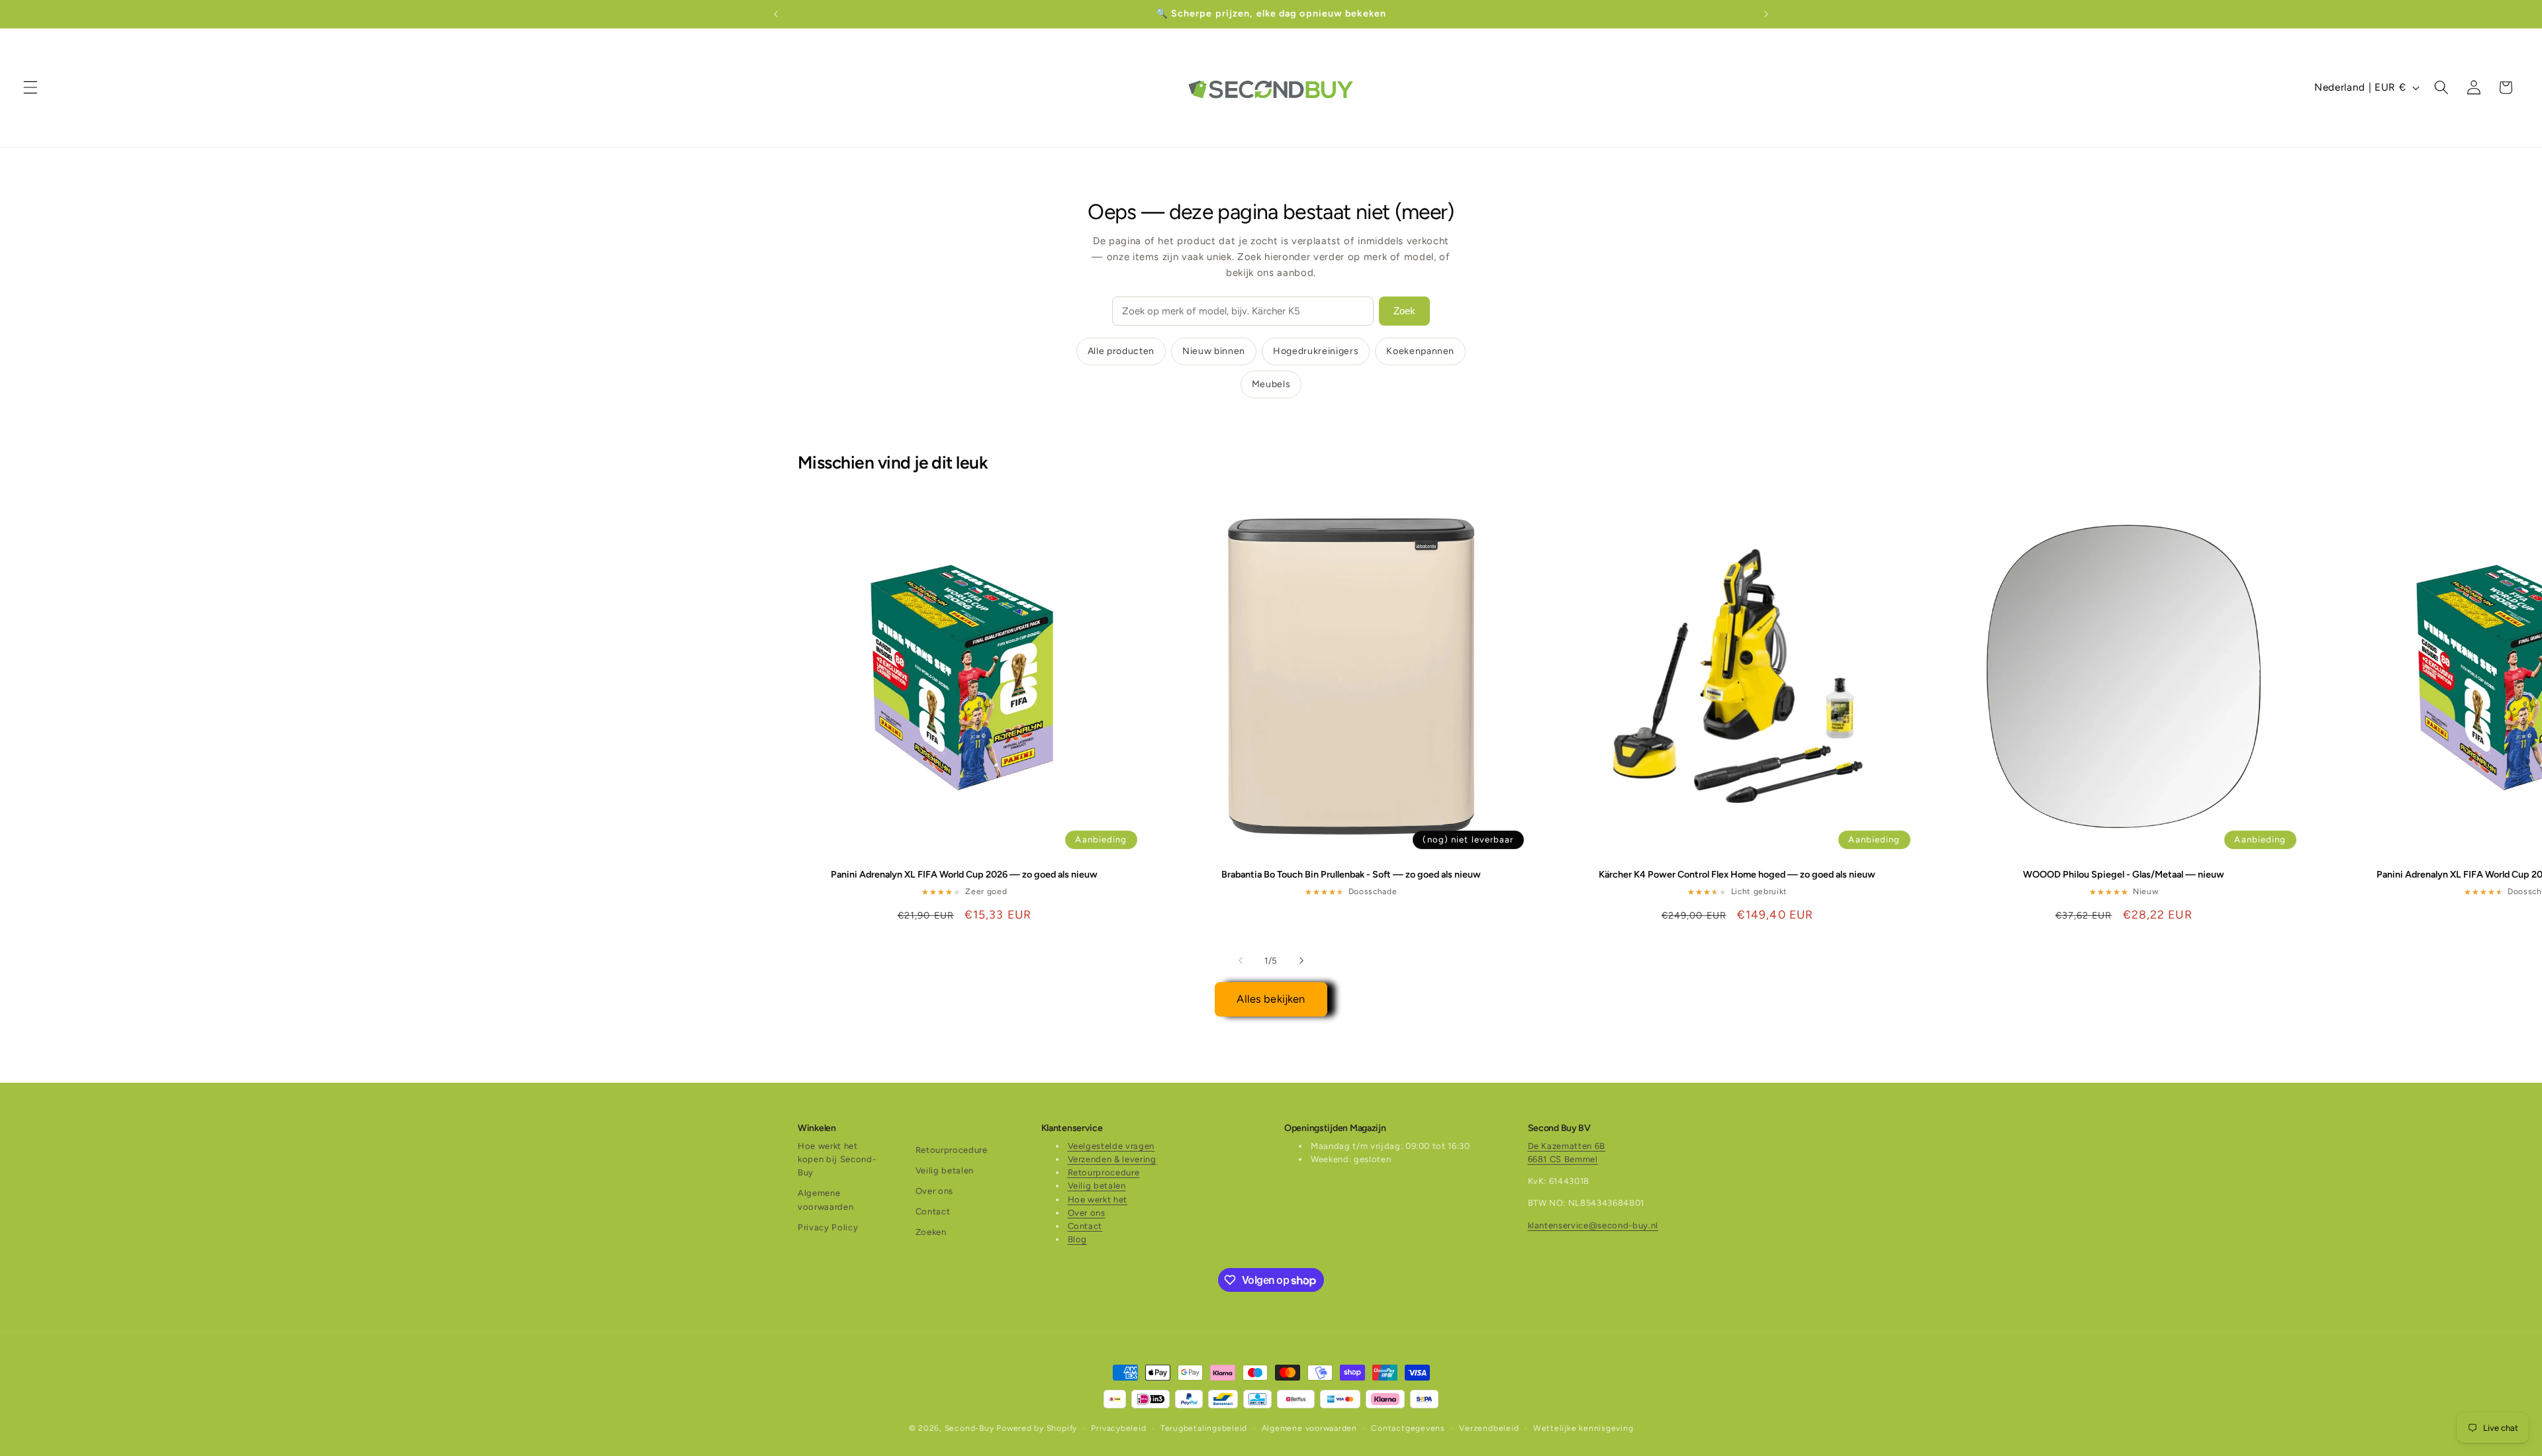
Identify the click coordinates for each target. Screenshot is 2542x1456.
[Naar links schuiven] (1241, 960)
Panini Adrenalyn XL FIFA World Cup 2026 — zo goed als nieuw (964, 874)
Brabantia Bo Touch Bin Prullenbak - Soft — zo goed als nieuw (1351, 874)
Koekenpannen (1420, 351)
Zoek (1404, 311)
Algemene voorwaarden (825, 1200)
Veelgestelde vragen (1111, 1146)
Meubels (1271, 384)
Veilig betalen (945, 1170)
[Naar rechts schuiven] (1301, 960)
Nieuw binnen (1214, 351)
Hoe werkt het (1098, 1200)
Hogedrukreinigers (1316, 351)
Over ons (934, 1191)
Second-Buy (969, 1428)
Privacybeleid (1118, 1428)
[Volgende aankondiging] (1766, 14)
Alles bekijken (1271, 999)
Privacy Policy (828, 1227)
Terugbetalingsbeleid (1204, 1428)
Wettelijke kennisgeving (1583, 1428)
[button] (30, 87)
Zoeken (931, 1232)
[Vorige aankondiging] (776, 14)
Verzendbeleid (1489, 1428)
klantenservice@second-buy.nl (1593, 1225)
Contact (933, 1211)
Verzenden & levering (1112, 1159)
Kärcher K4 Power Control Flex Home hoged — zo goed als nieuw (1737, 874)
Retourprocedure (952, 1150)
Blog (1078, 1239)
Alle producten (1121, 351)
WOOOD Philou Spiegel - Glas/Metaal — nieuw (2124, 874)
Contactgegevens (1408, 1428)
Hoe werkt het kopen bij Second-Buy (837, 1159)
